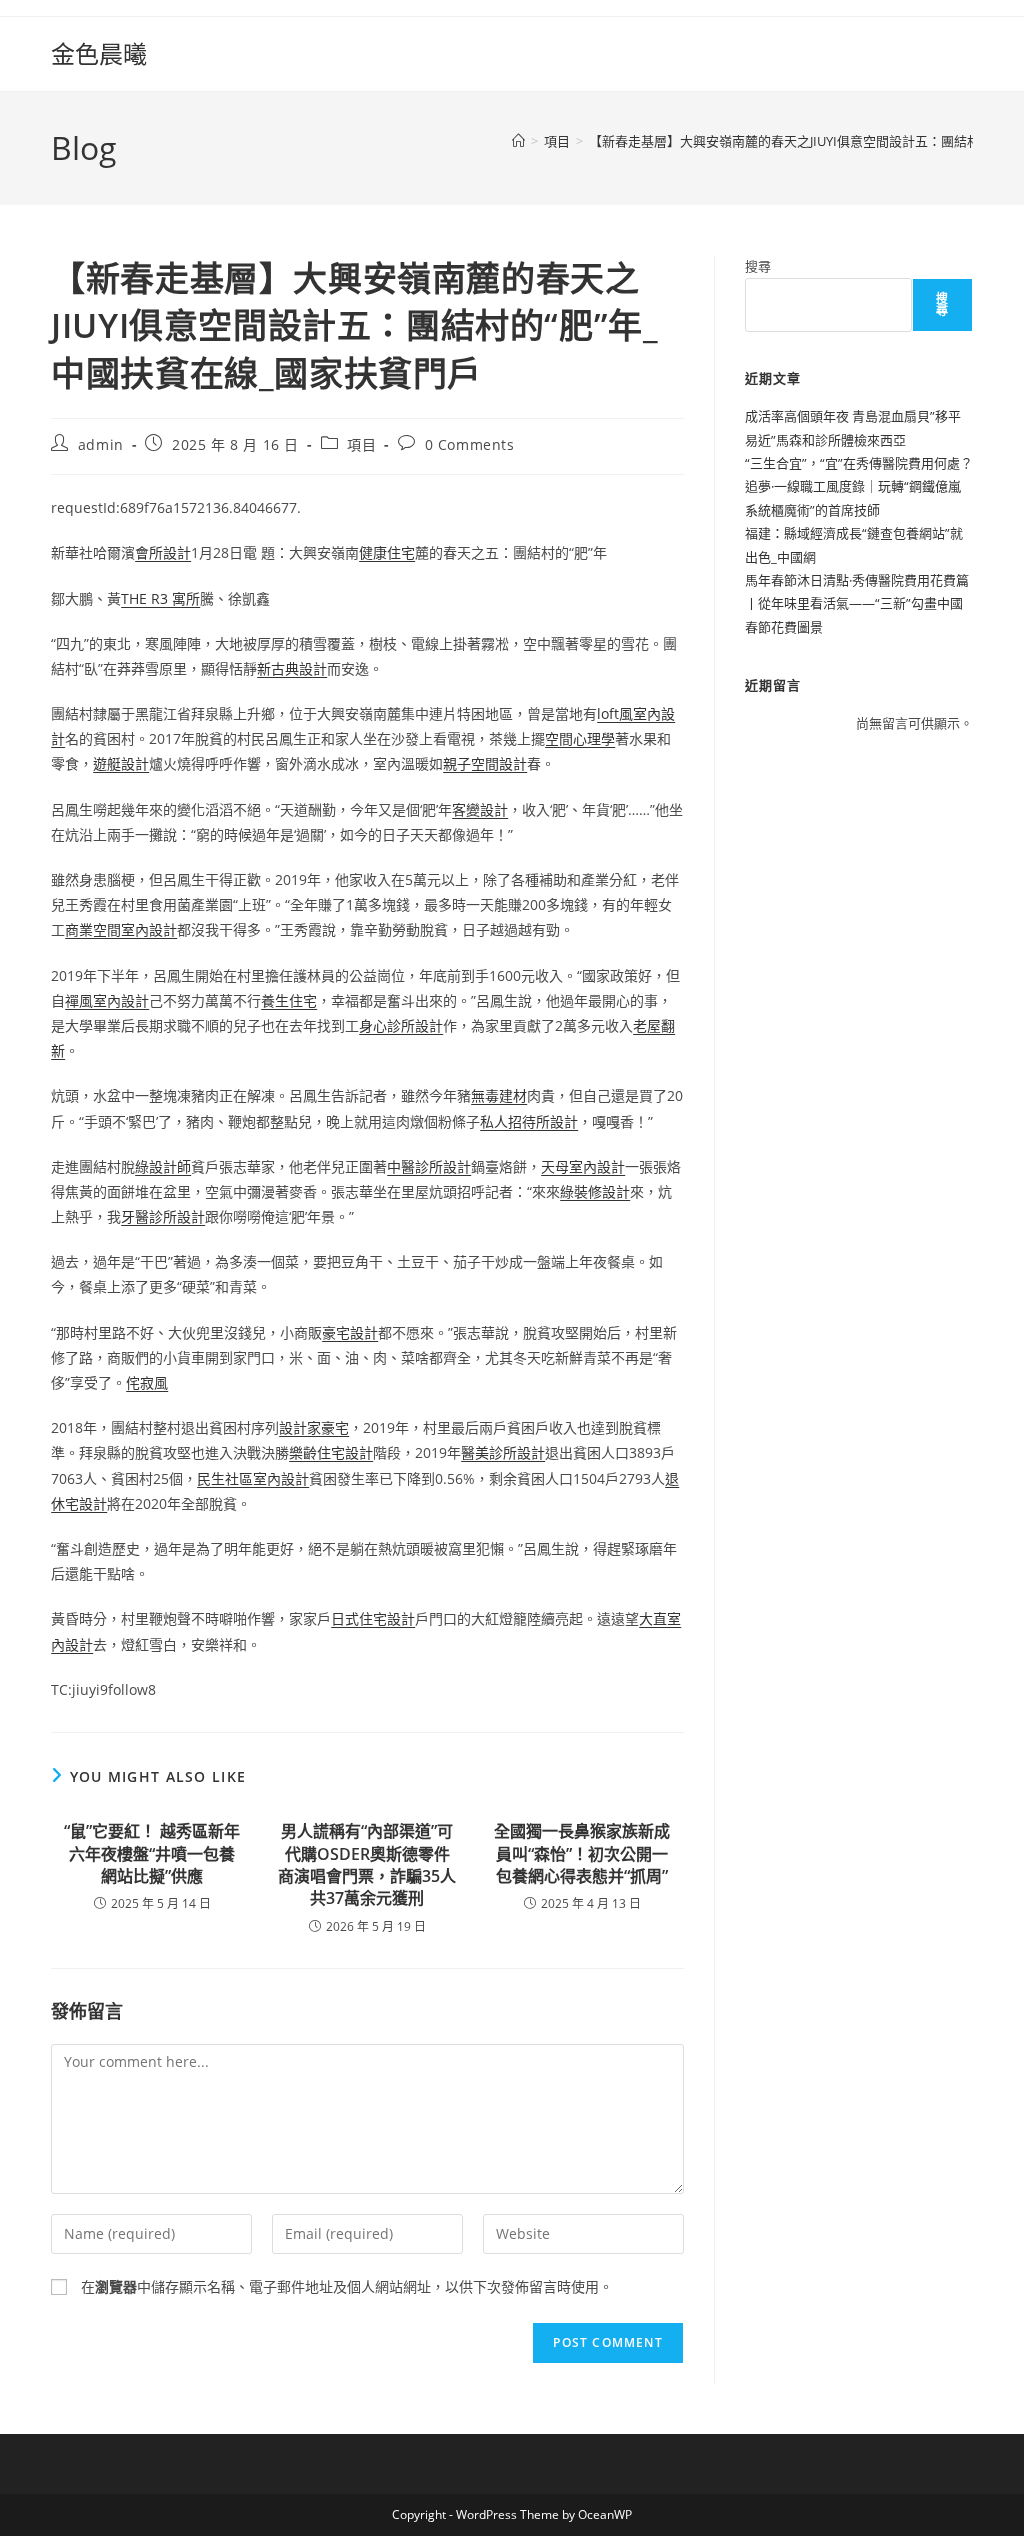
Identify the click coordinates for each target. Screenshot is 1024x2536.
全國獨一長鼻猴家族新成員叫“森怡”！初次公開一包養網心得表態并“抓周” (582, 1853)
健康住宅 (387, 552)
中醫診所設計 (429, 1166)
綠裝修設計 (595, 1191)
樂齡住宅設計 (331, 1452)
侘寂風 (147, 1382)
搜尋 (758, 266)
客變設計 (480, 809)
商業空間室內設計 (121, 929)
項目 (361, 444)
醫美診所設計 (503, 1452)
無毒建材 (499, 1095)
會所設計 (163, 552)
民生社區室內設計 (253, 1478)
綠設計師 (163, 1166)
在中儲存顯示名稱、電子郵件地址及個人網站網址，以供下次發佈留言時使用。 (347, 2286)
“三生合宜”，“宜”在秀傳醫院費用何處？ (859, 463)
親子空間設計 (485, 763)
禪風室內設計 (107, 1000)
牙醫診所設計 (163, 1216)
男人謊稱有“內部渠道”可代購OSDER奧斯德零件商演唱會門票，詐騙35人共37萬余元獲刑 (367, 1864)
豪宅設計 (350, 1332)
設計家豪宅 (314, 1427)
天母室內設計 (583, 1166)
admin (101, 444)
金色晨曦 (99, 53)
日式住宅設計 (373, 1618)
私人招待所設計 (529, 1121)
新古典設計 (292, 668)
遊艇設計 (121, 763)
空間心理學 (580, 738)
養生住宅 (289, 1000)
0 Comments (470, 444)
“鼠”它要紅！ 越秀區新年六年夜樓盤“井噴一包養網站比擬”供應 (152, 1853)
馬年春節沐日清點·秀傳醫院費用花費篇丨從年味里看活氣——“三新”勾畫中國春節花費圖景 (857, 603)
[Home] (518, 141)
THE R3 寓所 (160, 598)
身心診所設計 (401, 1025)
